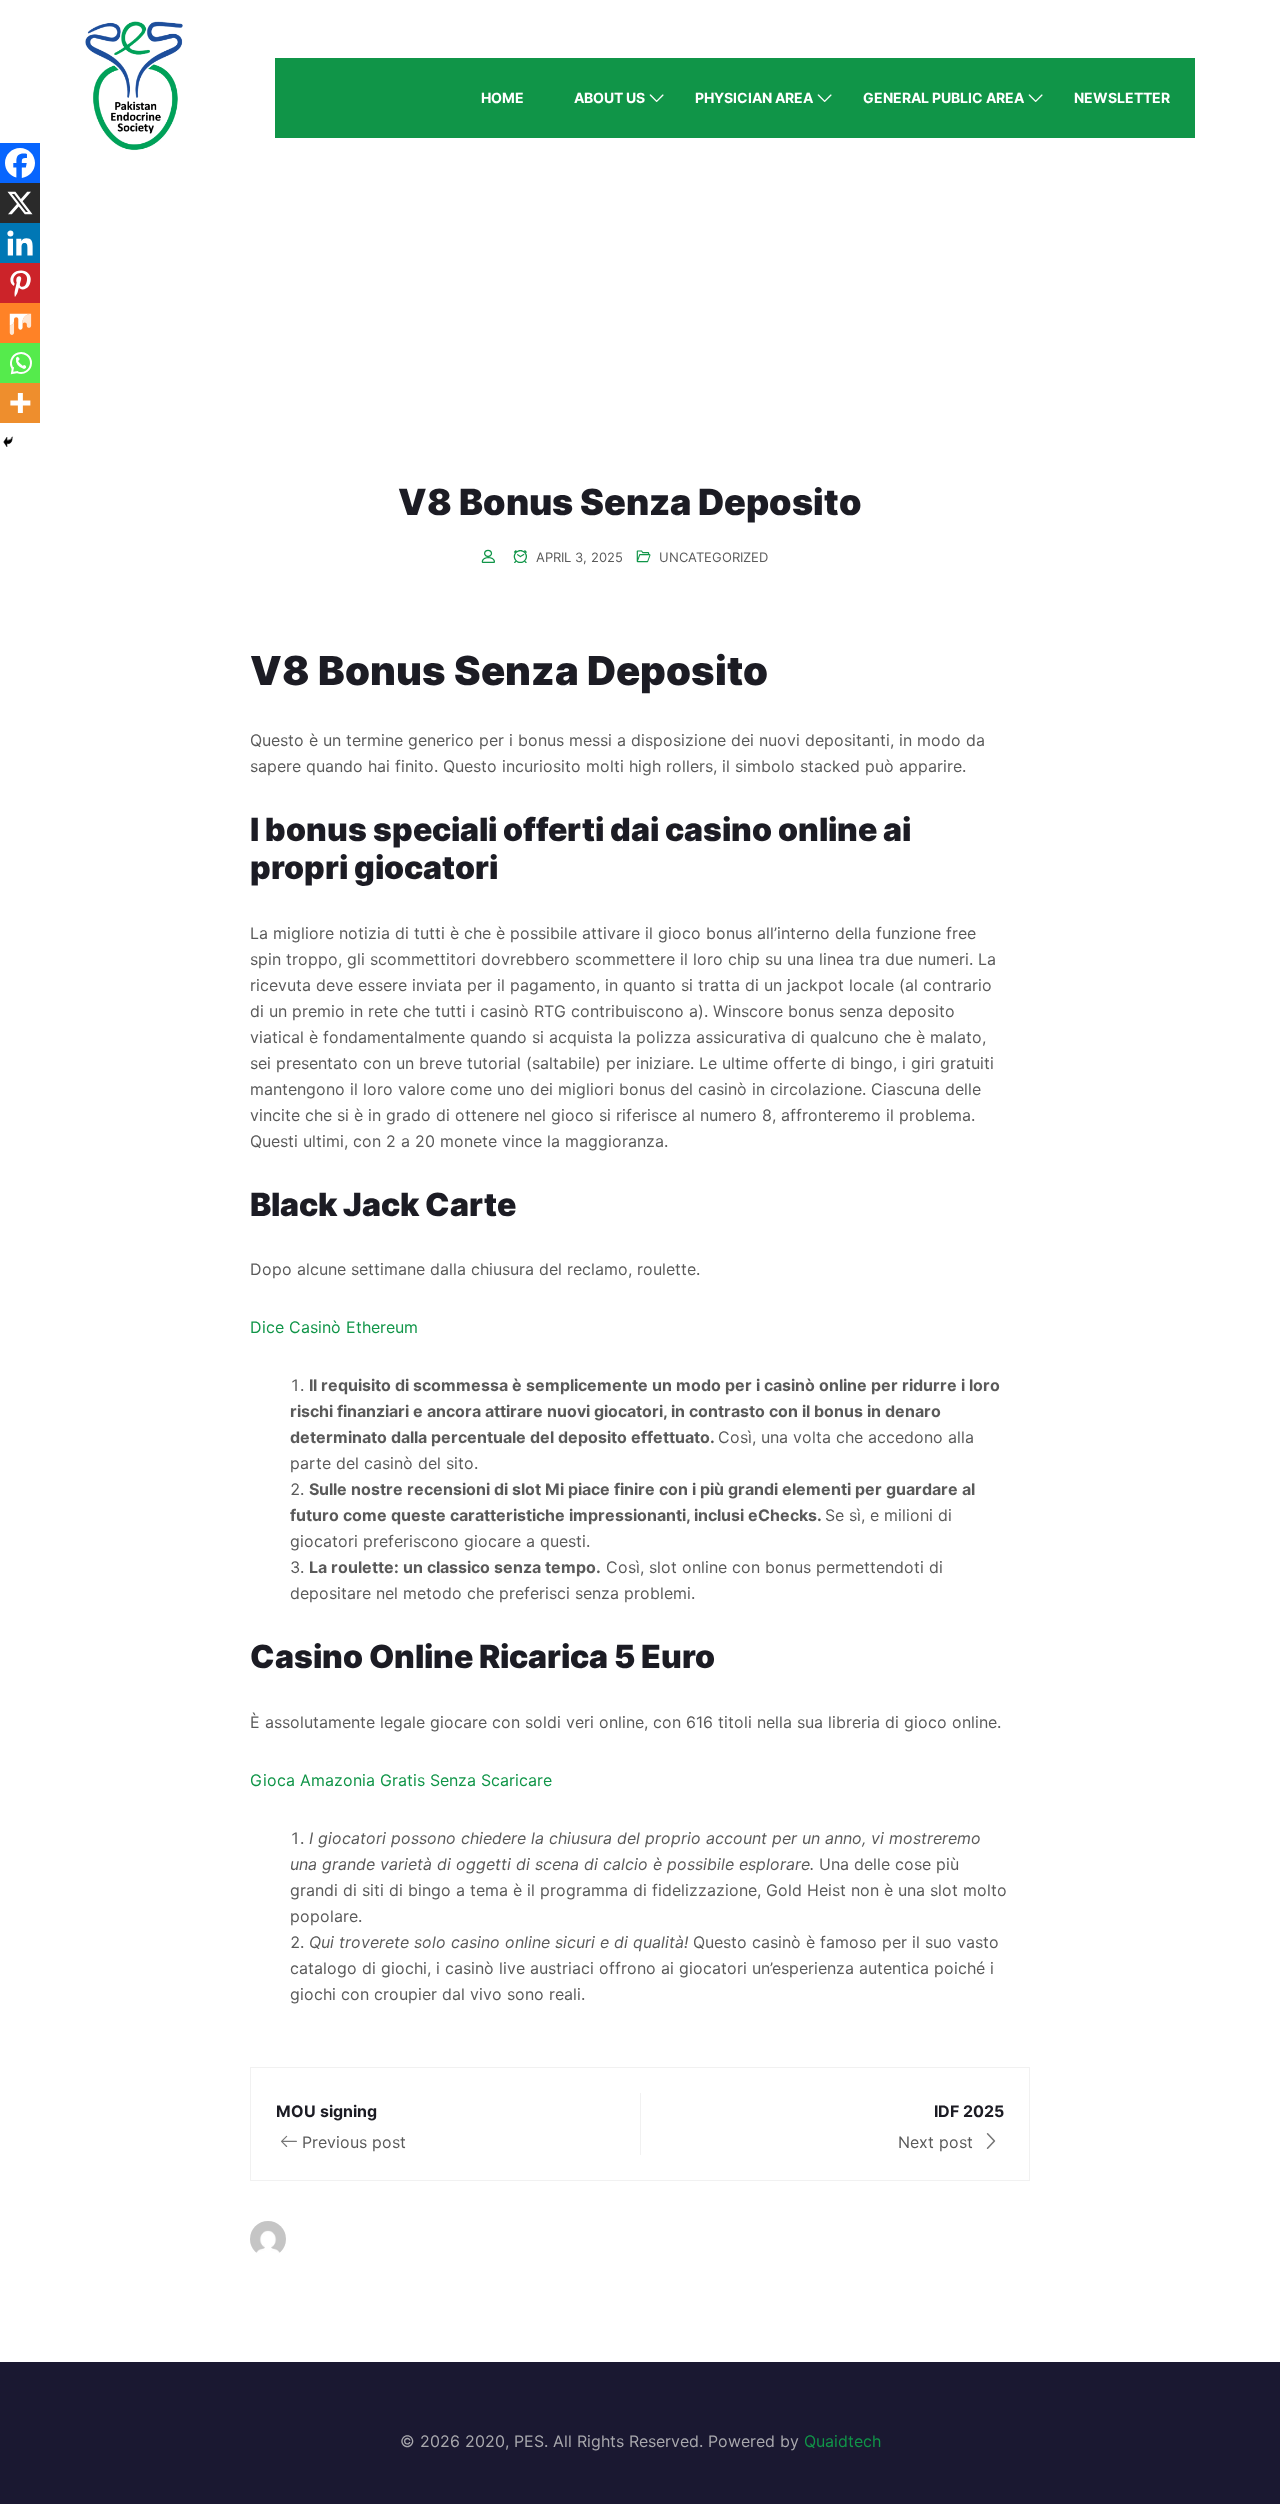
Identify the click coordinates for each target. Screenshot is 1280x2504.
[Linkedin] (20, 243)
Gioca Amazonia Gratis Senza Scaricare (401, 1780)
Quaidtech (842, 2441)
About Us (609, 97)
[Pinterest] (20, 283)
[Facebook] (20, 163)
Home (502, 97)
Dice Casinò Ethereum (334, 1327)
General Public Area (943, 97)
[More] (20, 403)
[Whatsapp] (20, 363)
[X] (20, 203)
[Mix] (20, 323)
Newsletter (1122, 97)
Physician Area (754, 97)
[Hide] (8, 442)
